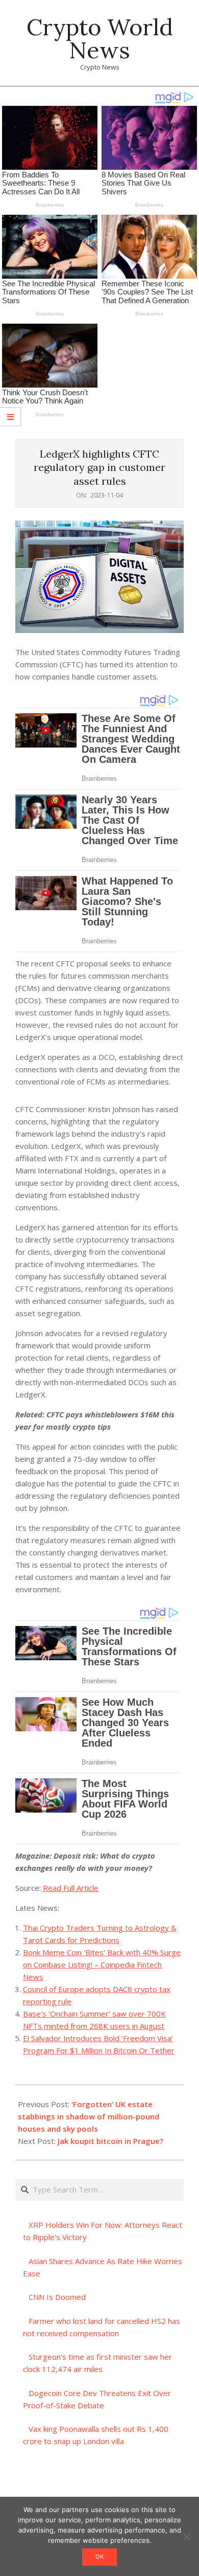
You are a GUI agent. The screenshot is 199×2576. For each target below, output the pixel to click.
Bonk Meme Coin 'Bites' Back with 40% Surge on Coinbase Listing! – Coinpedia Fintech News (102, 1964)
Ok (99, 2557)
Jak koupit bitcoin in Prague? (110, 2141)
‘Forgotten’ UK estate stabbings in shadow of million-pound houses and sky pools (89, 2116)
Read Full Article (71, 1888)
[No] (186, 2537)
